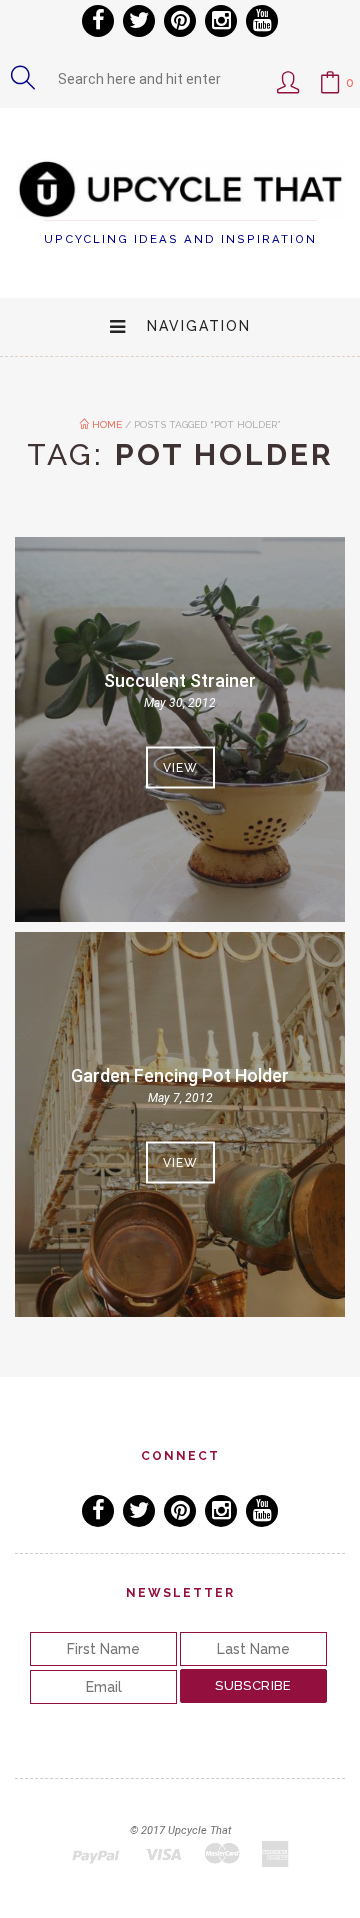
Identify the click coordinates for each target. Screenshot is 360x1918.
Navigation (199, 326)
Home (105, 424)
